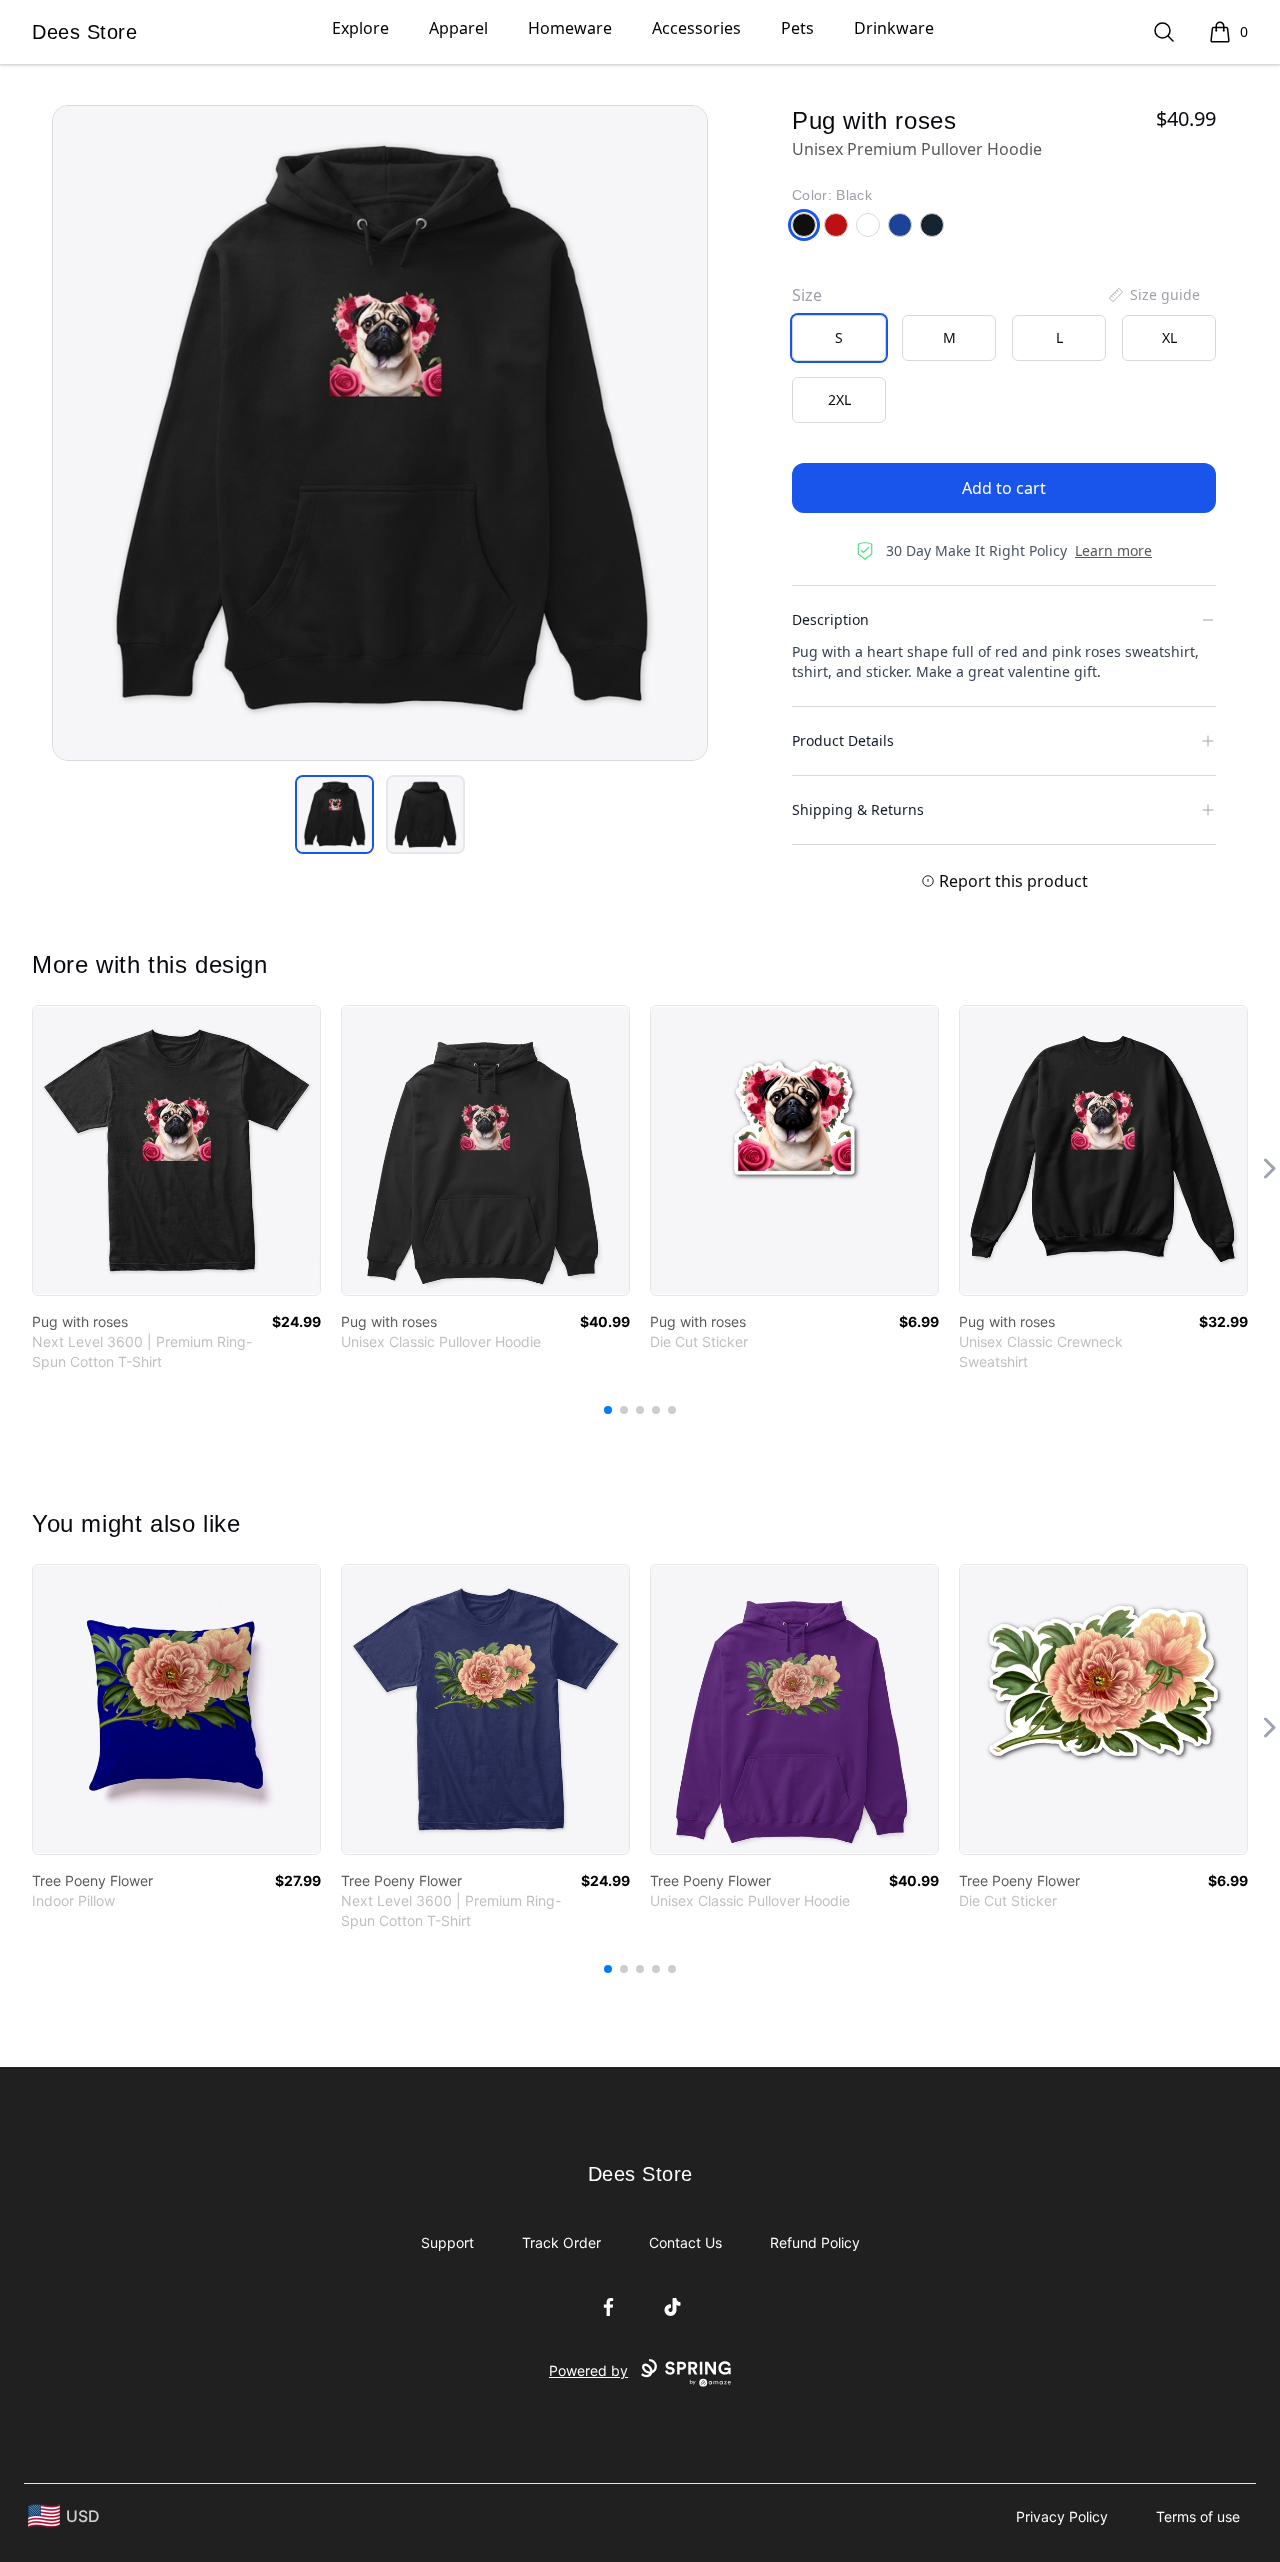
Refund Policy (815, 2242)
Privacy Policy (1062, 2516)
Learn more (1113, 550)
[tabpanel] (380, 433)
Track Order (561, 2242)
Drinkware (894, 28)
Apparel (458, 28)
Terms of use (1198, 2516)
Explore (360, 28)
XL (1169, 337)
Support (447, 2242)
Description (830, 619)
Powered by (588, 2370)
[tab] (334, 814)
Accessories (696, 28)
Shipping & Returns (858, 809)
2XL (839, 399)
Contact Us (685, 2242)
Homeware (570, 28)
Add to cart (1004, 488)
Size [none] (807, 295)
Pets (797, 28)
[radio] (839, 338)
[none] (1153, 295)
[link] (176, 1150)
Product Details (843, 740)
